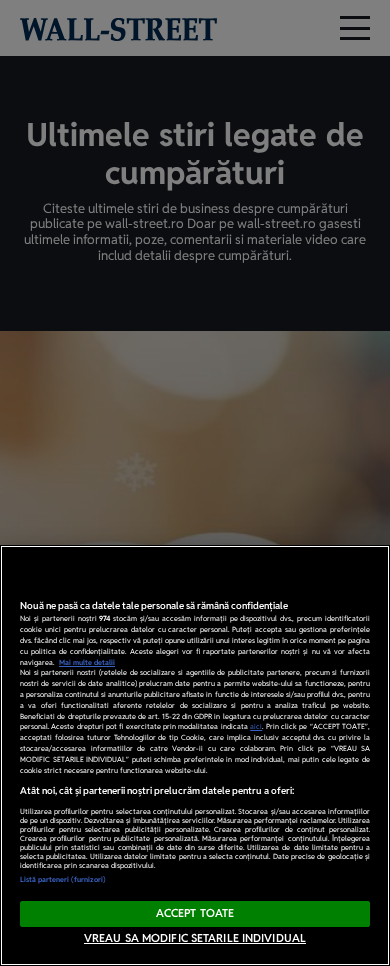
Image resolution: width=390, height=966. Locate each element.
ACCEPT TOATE (195, 913)
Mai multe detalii (87, 662)
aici (256, 726)
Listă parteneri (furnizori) (63, 879)
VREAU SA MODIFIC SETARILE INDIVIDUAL (195, 938)
